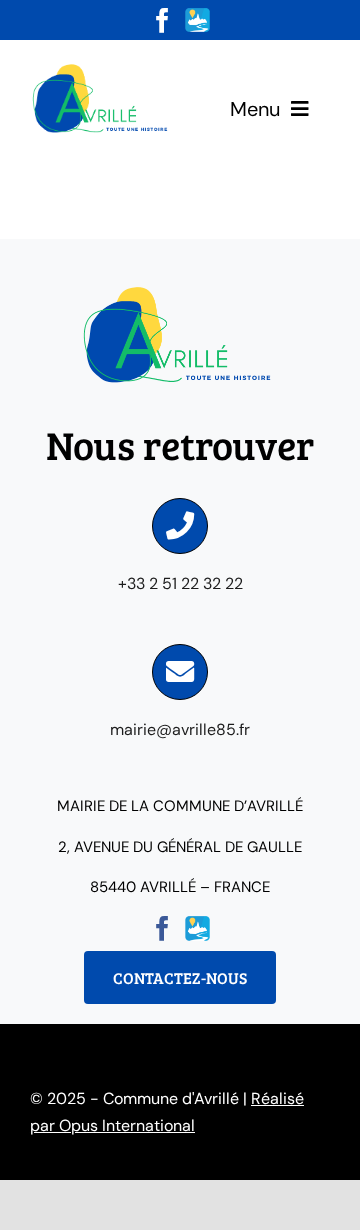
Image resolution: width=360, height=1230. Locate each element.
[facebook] (162, 20)
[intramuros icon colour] (197, 15)
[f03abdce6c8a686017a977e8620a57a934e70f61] (102, 67)
